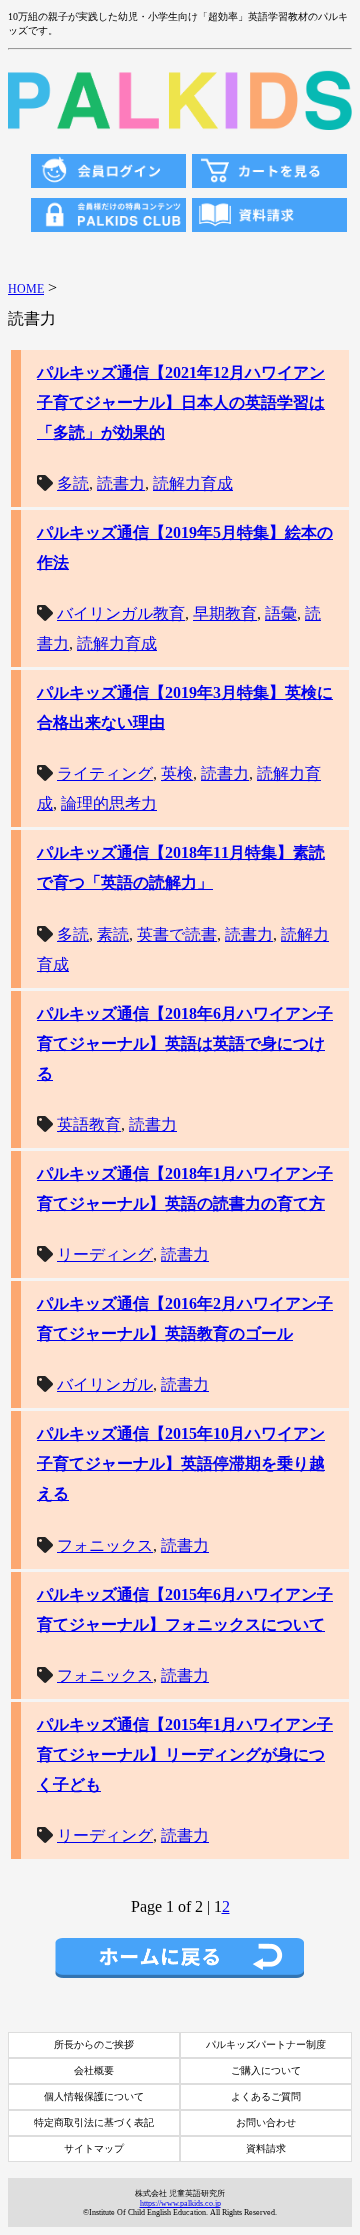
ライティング (105, 773)
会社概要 (94, 2070)
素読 (113, 934)
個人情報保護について (94, 2096)
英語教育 (89, 1124)
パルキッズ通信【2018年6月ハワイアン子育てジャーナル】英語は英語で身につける (185, 1043)
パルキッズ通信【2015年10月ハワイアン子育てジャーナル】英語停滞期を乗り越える (181, 1463)
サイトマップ (94, 2148)
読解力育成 (193, 483)
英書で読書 (177, 934)
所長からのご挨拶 (94, 2044)
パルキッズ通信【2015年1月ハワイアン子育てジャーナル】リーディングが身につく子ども (185, 1754)
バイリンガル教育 (121, 613)
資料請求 (266, 2148)
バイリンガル (105, 1384)
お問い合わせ (266, 2122)
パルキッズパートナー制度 (266, 2044)
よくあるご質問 (266, 2096)
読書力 (121, 483)
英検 (177, 773)
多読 (73, 483)
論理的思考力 (109, 803)
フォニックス (105, 1545)
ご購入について (266, 2070)
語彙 (281, 613)
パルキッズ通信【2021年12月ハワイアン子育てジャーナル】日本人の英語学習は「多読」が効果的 (181, 402)
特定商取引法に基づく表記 (94, 2122)
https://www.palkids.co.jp (180, 2203)
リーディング (105, 1254)
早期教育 (225, 613)
